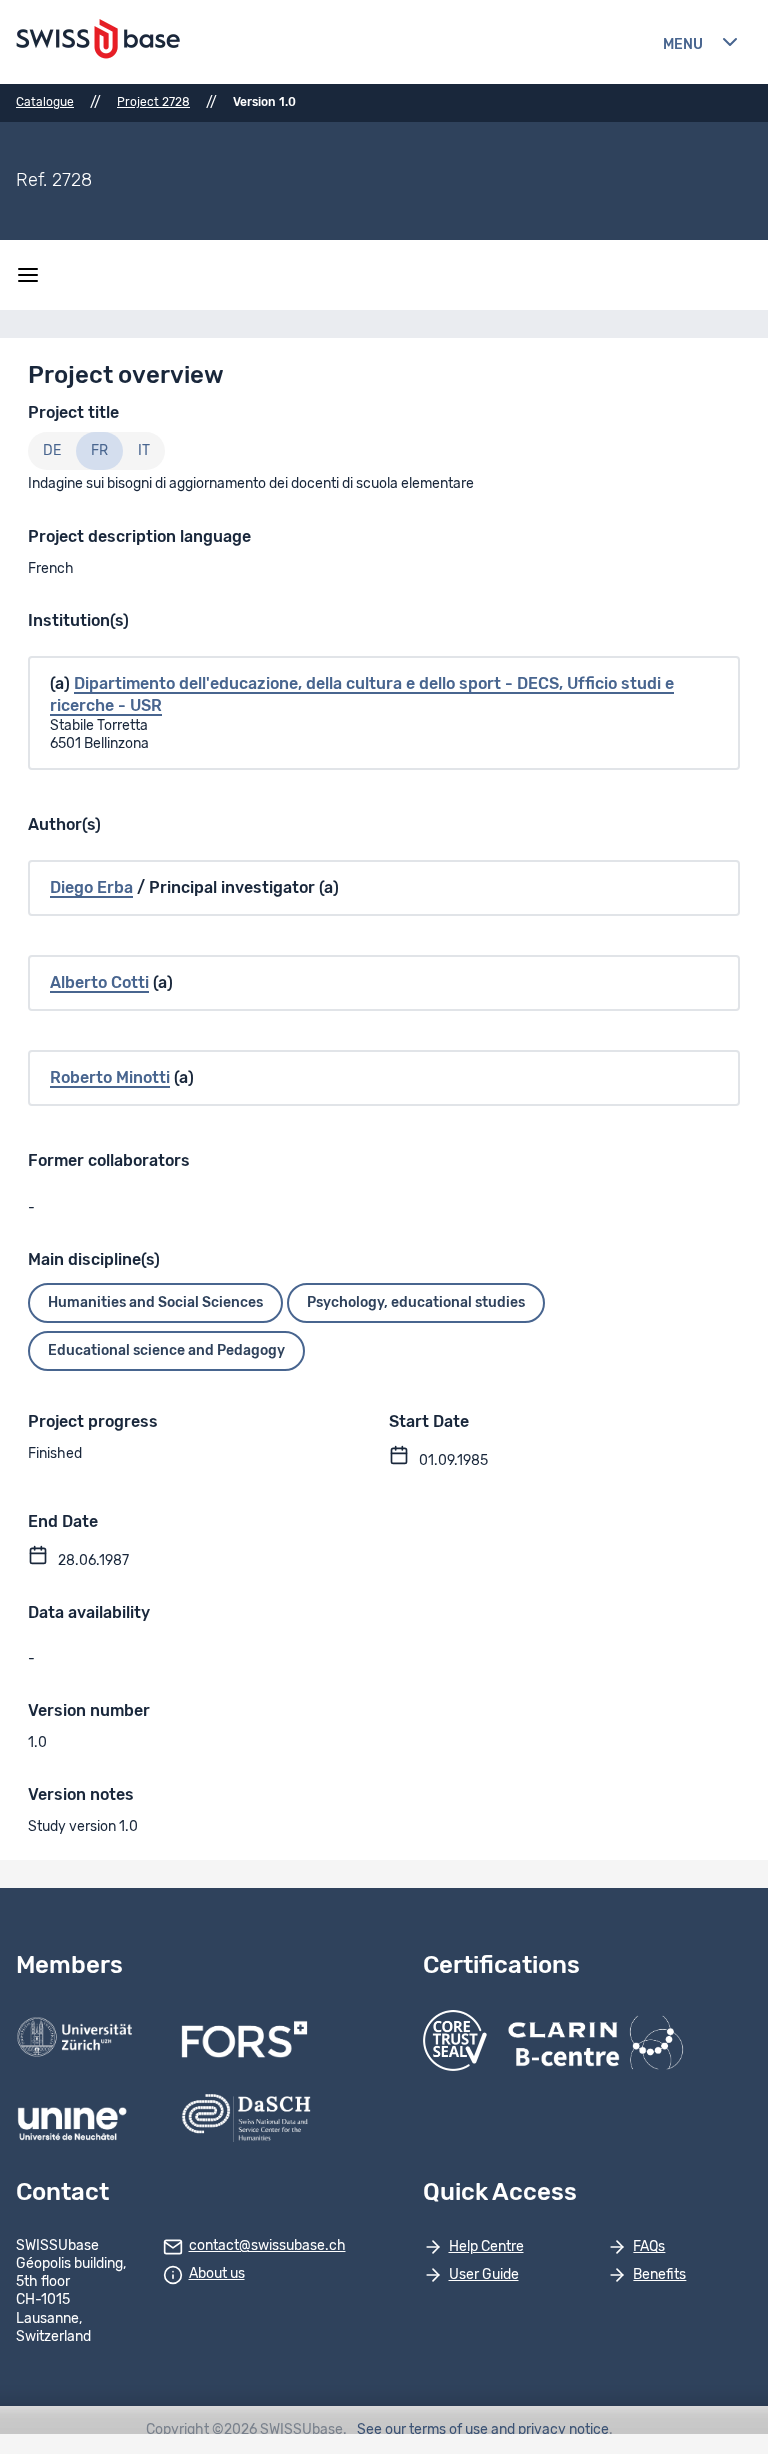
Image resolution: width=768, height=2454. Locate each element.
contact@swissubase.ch (267, 2246)
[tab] (52, 451)
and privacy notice (550, 2430)
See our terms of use (422, 2430)
